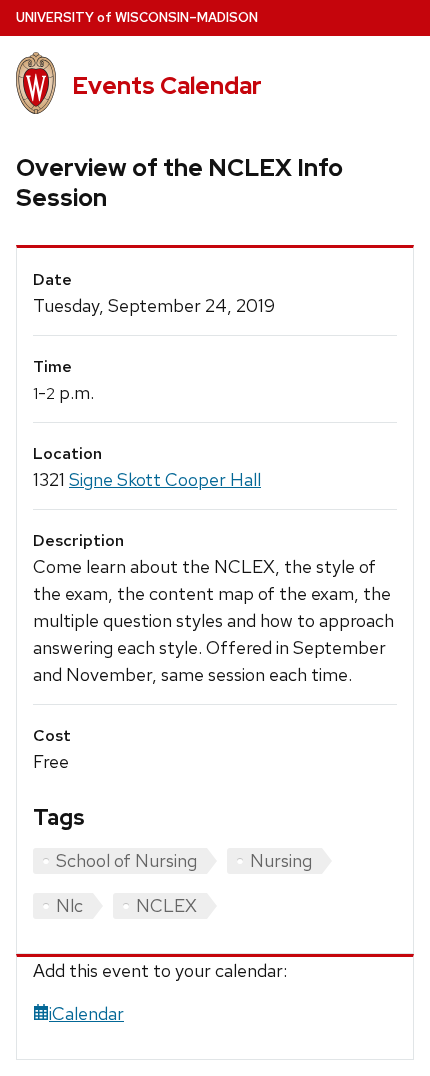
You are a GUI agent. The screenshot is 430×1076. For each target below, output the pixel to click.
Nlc (69, 905)
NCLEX (166, 905)
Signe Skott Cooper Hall (165, 479)
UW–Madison (137, 17)
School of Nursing (126, 860)
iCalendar (86, 1013)
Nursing (281, 860)
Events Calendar (167, 85)
